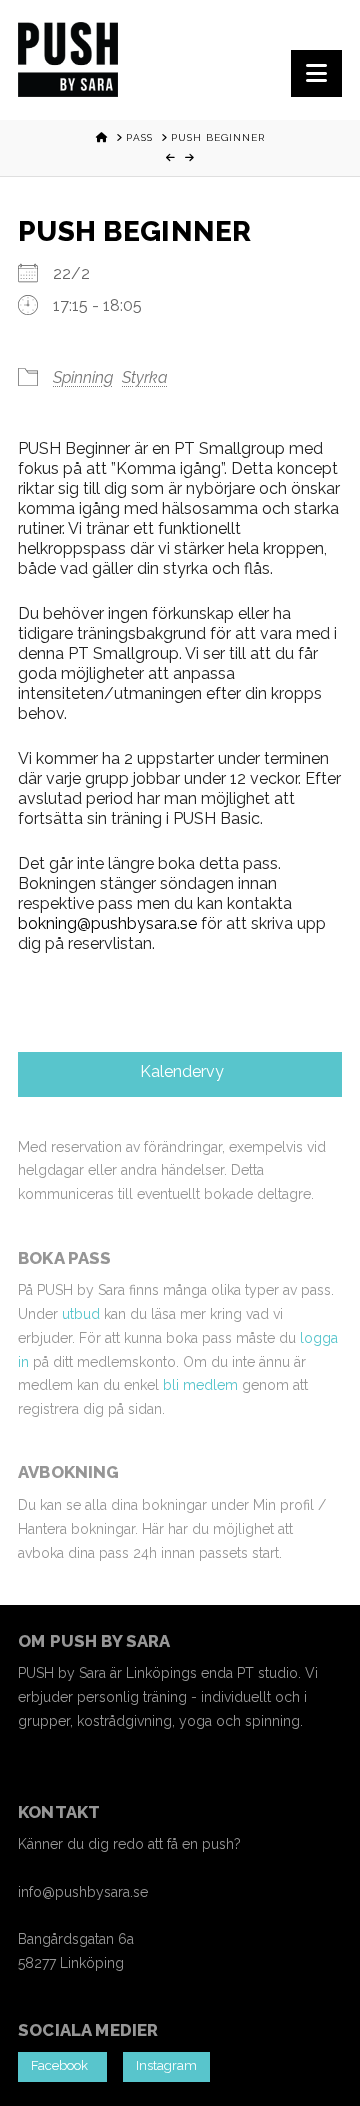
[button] (316, 73)
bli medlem (200, 1385)
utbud (81, 1314)
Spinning (83, 377)
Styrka (145, 377)
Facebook (62, 2065)
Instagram (166, 2065)
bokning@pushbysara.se (107, 923)
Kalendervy (180, 1071)
